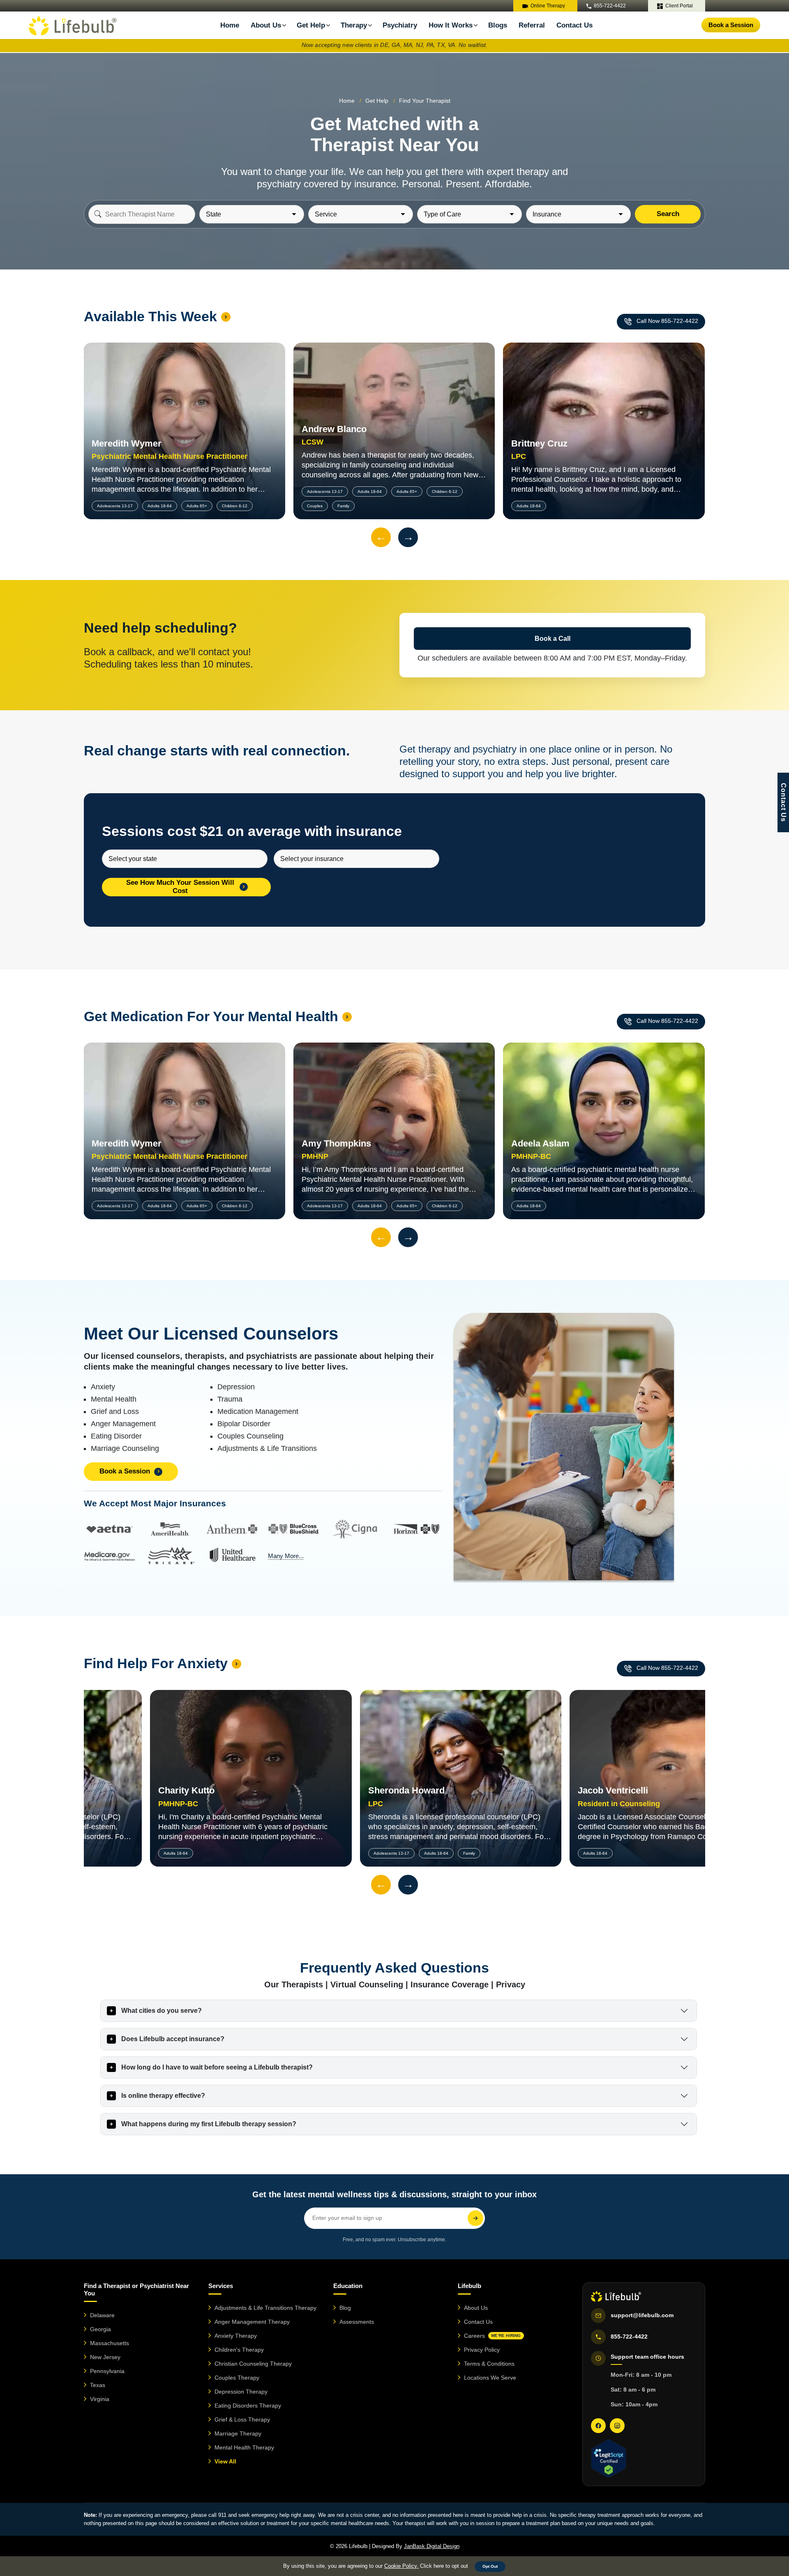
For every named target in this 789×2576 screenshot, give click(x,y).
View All (225, 2461)
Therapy (354, 25)
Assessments (357, 2322)
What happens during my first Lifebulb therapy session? (209, 2124)
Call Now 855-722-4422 (667, 321)
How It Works (451, 25)
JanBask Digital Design (432, 2546)
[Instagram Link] (617, 2426)
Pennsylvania (107, 2371)
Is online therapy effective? (163, 2096)
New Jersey (105, 2357)
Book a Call (553, 639)
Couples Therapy (237, 2378)
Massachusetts (110, 2343)
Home (230, 25)
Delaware (102, 2315)
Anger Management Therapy (252, 2322)
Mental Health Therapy (244, 2447)
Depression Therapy (241, 2392)
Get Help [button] (377, 101)
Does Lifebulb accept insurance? (173, 2039)
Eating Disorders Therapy (248, 2406)
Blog (345, 2308)
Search (668, 214)
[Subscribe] (475, 2218)
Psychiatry (400, 25)
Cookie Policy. (401, 2566)
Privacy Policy (482, 2350)
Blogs (498, 25)
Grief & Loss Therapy (242, 2419)
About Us (476, 2308)
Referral (532, 25)
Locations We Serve (490, 2378)
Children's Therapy (239, 2350)
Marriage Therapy (238, 2433)
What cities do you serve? (161, 2011)
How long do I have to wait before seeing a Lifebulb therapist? (217, 2067)
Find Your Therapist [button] (425, 101)
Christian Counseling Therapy (253, 2364)
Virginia (100, 2399)
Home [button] (347, 101)
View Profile (184, 413)
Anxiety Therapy (236, 2336)
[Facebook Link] (598, 2426)
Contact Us (574, 25)
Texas (98, 2385)
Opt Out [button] (490, 2566)
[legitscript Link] (608, 2459)
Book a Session (731, 25)
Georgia (100, 2329)
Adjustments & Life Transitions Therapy (265, 2308)
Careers (492, 2336)
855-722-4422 (610, 6)
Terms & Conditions (489, 2364)
